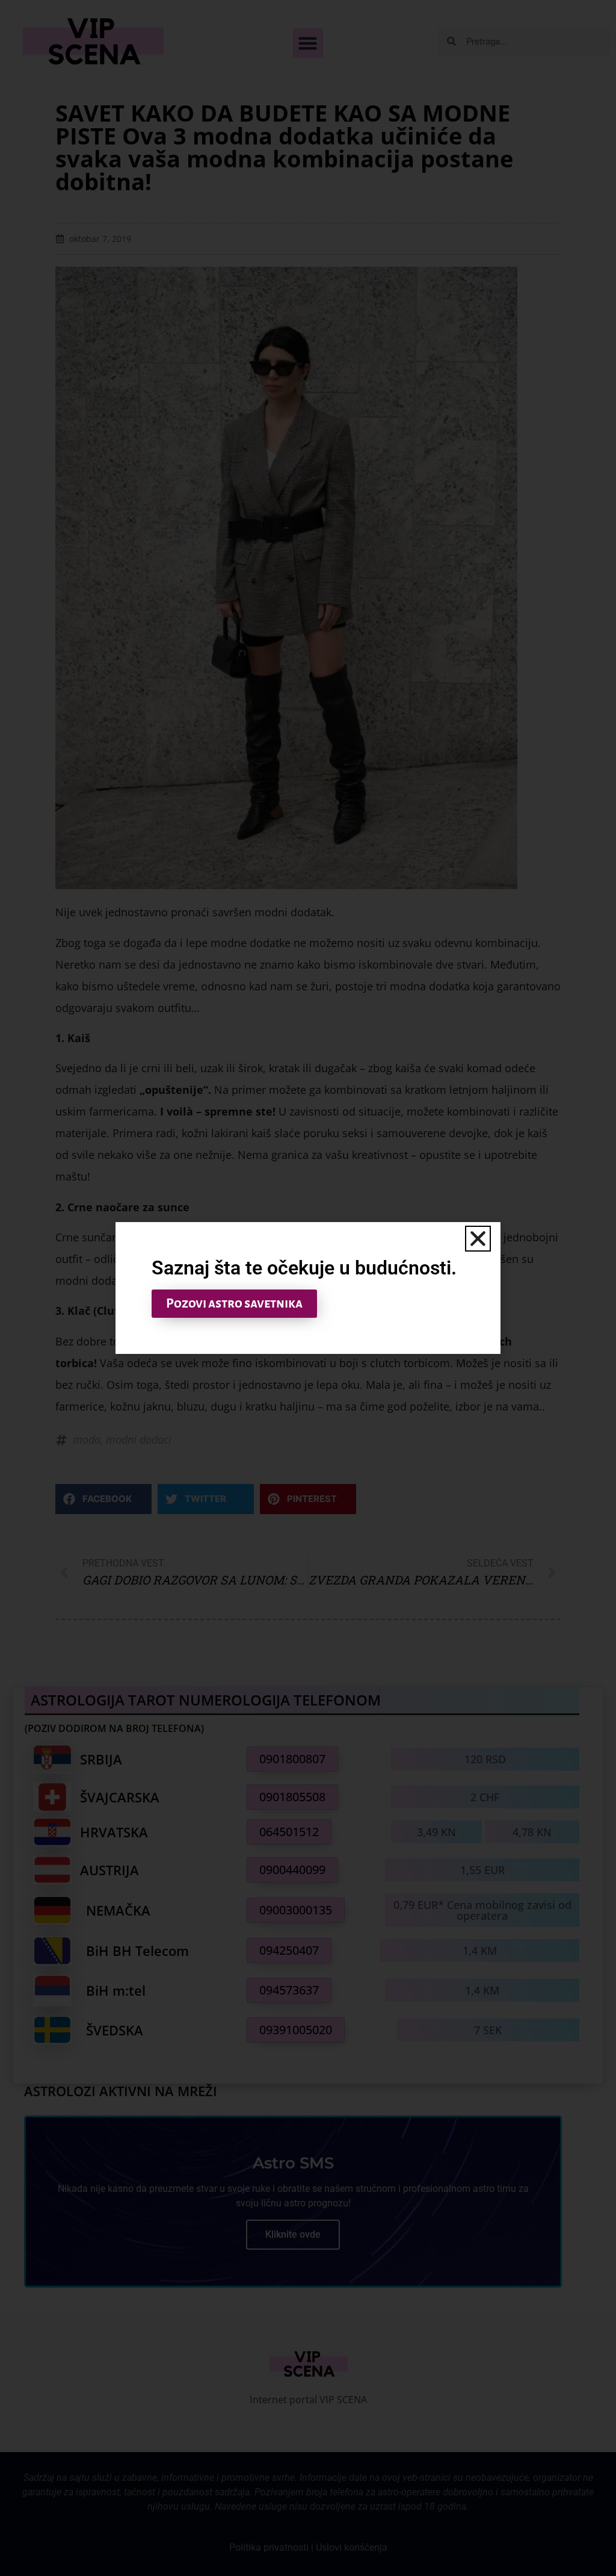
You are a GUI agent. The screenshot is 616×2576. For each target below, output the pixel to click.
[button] (478, 1239)
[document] (308, 1288)
